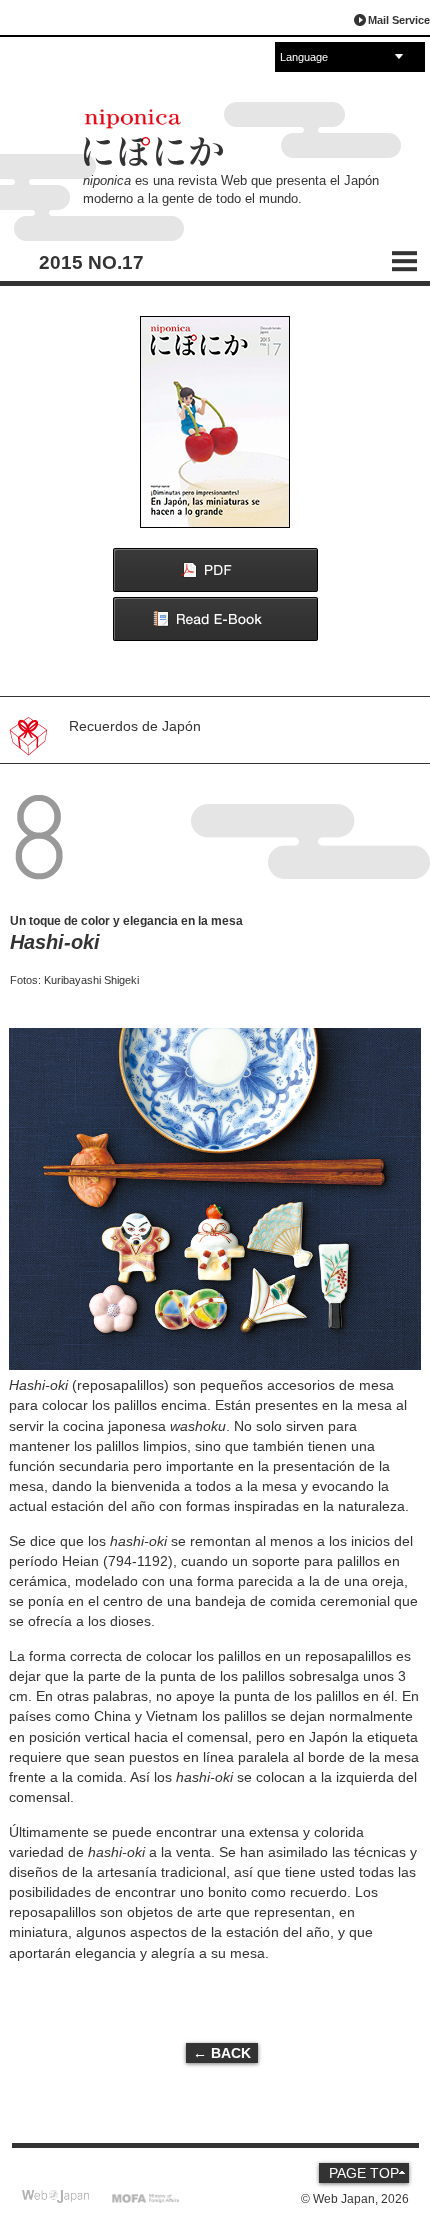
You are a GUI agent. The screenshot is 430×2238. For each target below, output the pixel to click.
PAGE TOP (364, 2173)
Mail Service (399, 20)
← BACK (222, 2053)
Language (304, 57)
